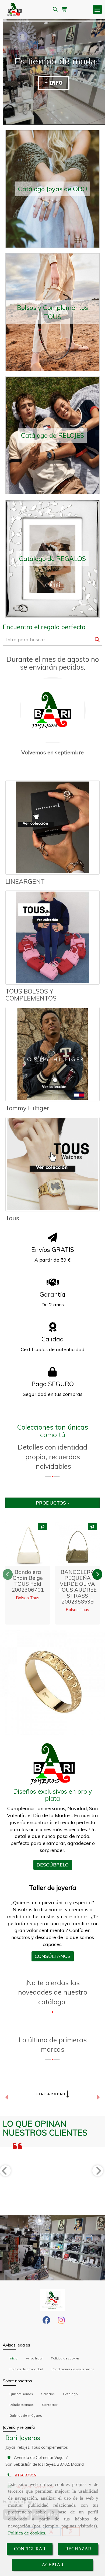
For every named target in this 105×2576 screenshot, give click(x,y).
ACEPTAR (53, 2565)
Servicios (48, 2394)
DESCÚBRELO (53, 1865)
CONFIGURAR (30, 2549)
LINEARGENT (25, 881)
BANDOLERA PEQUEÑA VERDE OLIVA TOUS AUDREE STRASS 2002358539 (77, 1587)
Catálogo (70, 2394)
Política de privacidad (26, 2369)
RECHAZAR (78, 2549)
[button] (7, 2098)
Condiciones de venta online (73, 2369)
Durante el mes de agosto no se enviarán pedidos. (53, 663)
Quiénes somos (21, 2394)
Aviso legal (34, 2358)
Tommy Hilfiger (27, 1108)
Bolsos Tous (28, 1598)
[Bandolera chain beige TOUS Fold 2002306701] (30, 1544)
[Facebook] (46, 2322)
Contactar (50, 2405)
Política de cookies (27, 2533)
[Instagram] (61, 2322)
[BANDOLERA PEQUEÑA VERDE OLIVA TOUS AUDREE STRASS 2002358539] (79, 1544)
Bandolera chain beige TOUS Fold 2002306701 (28, 1581)
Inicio (13, 2358)
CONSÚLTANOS (53, 1956)
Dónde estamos (22, 2405)
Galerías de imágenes (26, 2415)
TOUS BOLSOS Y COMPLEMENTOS (31, 995)
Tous (12, 1218)
